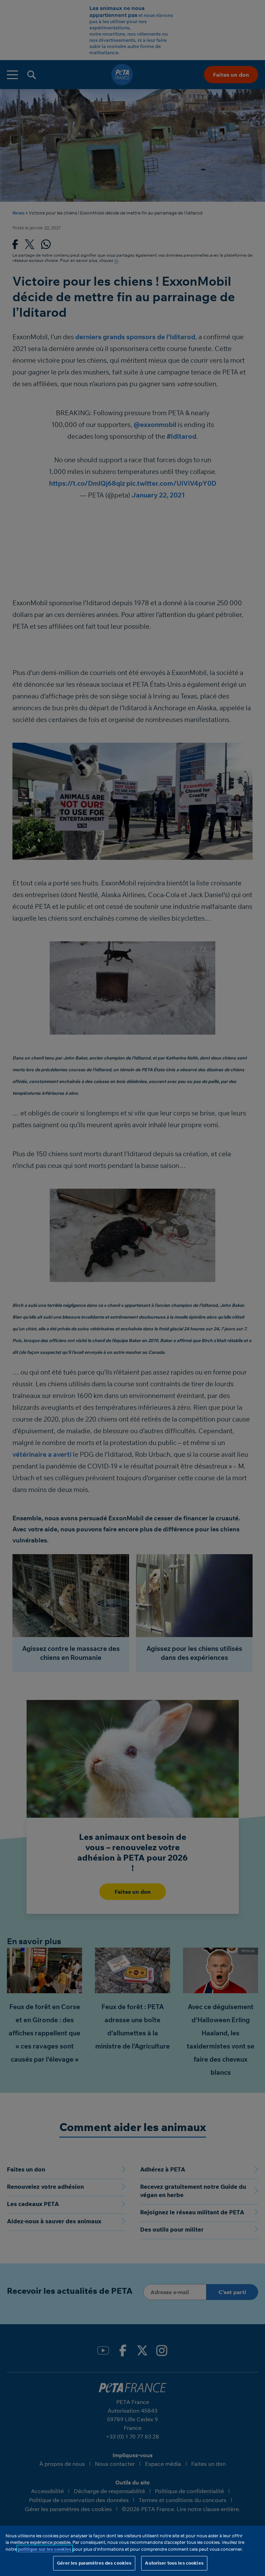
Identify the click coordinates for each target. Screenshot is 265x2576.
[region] (132, 2551)
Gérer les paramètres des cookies (94, 2563)
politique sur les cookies (45, 2549)
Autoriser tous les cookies (174, 2563)
